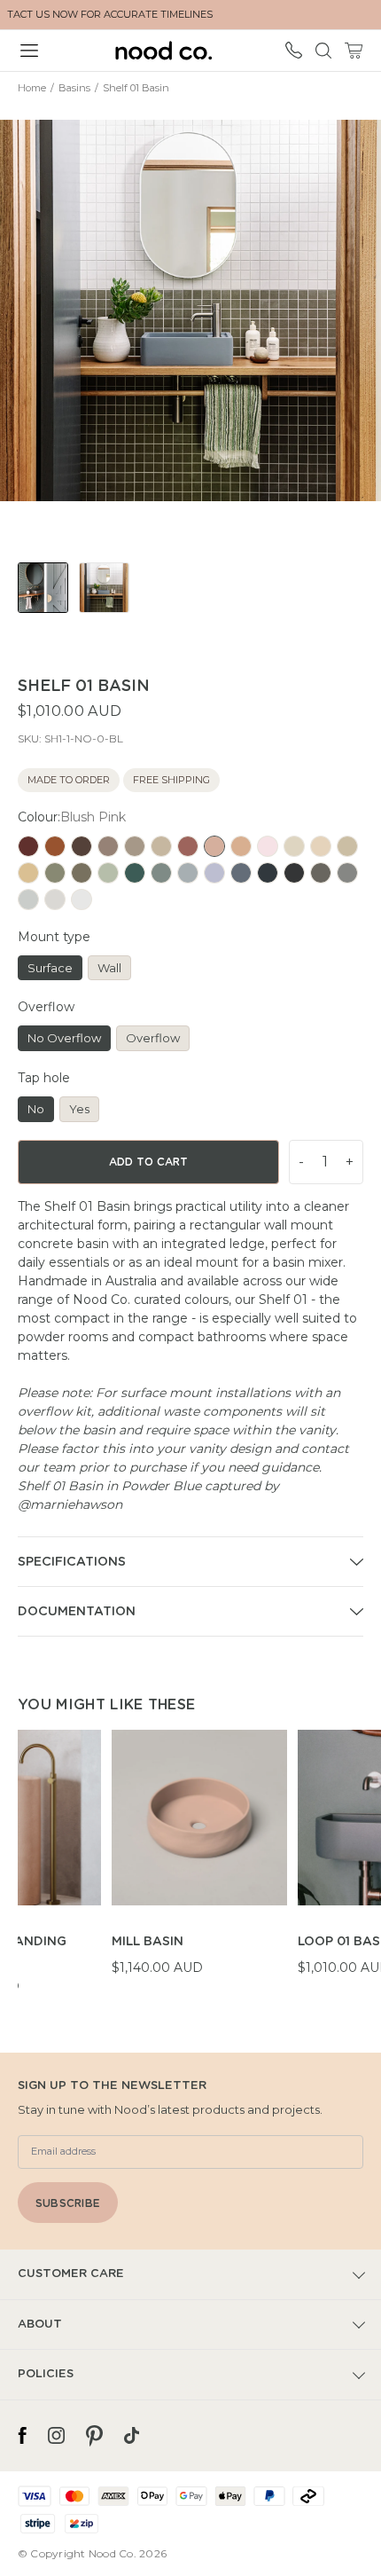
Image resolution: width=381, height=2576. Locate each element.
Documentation (77, 1612)
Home (32, 88)
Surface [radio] (50, 968)
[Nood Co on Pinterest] (94, 2436)
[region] (199, 1863)
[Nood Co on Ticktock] (132, 2436)
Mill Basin (148, 1942)
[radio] (28, 846)
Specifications (72, 1562)
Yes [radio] (79, 1109)
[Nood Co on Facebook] (22, 2436)
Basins (74, 88)
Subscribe (68, 2203)
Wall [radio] (109, 968)
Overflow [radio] (153, 1038)
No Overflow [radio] (64, 1038)
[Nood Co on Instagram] (56, 2436)
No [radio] (36, 1109)
